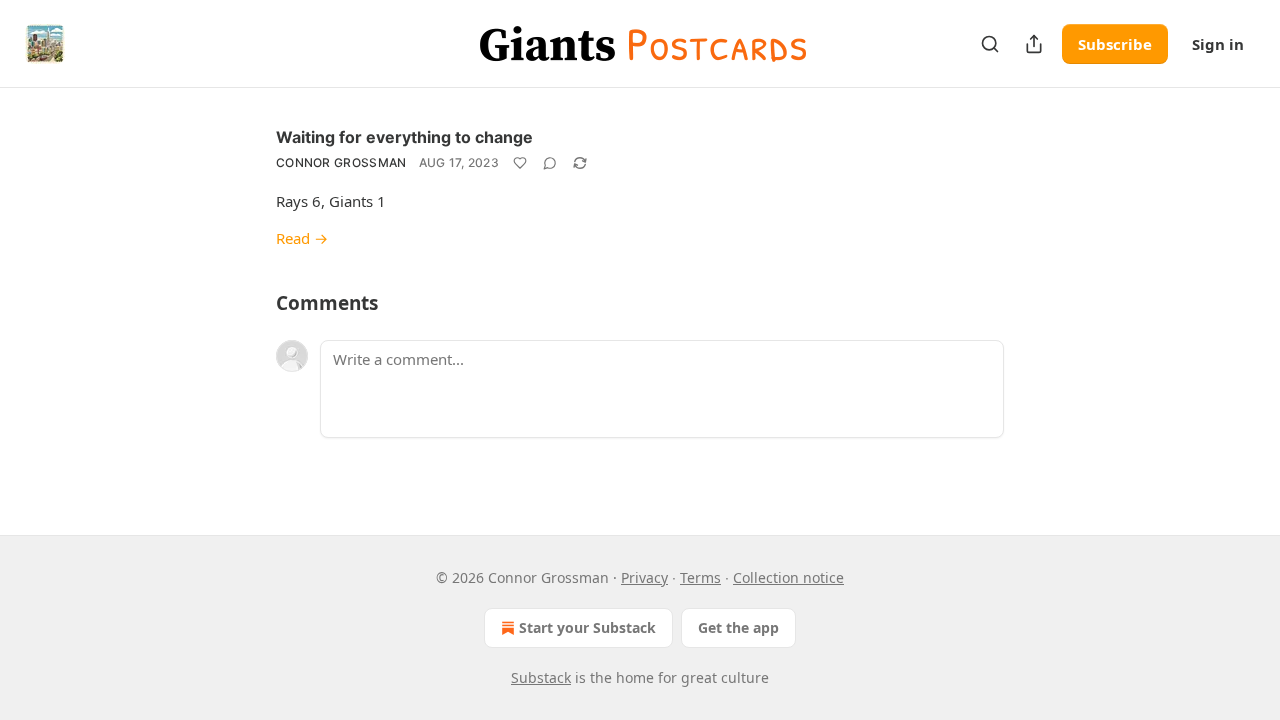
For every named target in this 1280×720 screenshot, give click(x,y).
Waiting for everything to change (404, 137)
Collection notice (788, 577)
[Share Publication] (1034, 44)
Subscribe (1115, 44)
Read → (302, 238)
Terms (700, 577)
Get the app (738, 627)
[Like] (520, 163)
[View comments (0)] (550, 163)
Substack (541, 677)
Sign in (1218, 44)
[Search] (990, 44)
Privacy (644, 577)
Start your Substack (587, 627)
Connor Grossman (341, 162)
